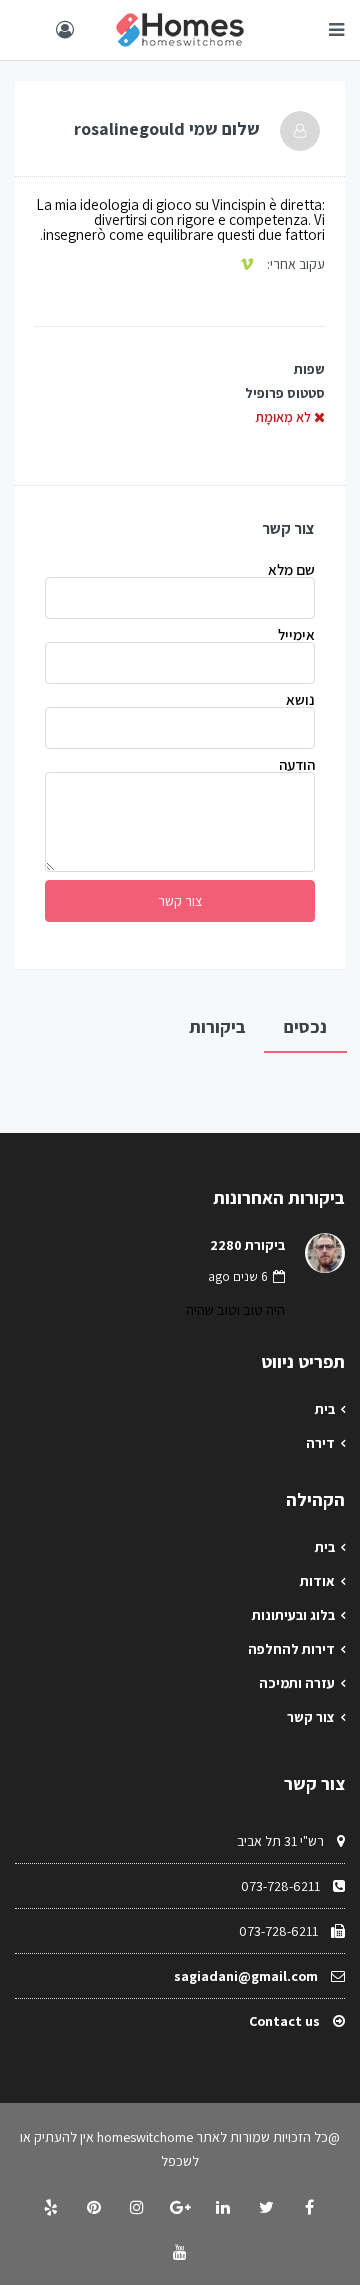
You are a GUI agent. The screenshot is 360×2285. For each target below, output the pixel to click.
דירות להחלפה (291, 1649)
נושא (300, 700)
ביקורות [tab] (217, 1026)
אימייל (296, 635)
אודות (317, 1581)
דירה (320, 1443)
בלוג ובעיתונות (293, 1615)
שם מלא (291, 570)
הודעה (297, 765)
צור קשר (311, 1717)
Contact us (284, 2021)
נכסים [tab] (305, 1026)
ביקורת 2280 (247, 1245)
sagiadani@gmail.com (246, 1976)
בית (325, 1409)
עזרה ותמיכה (297, 1683)
